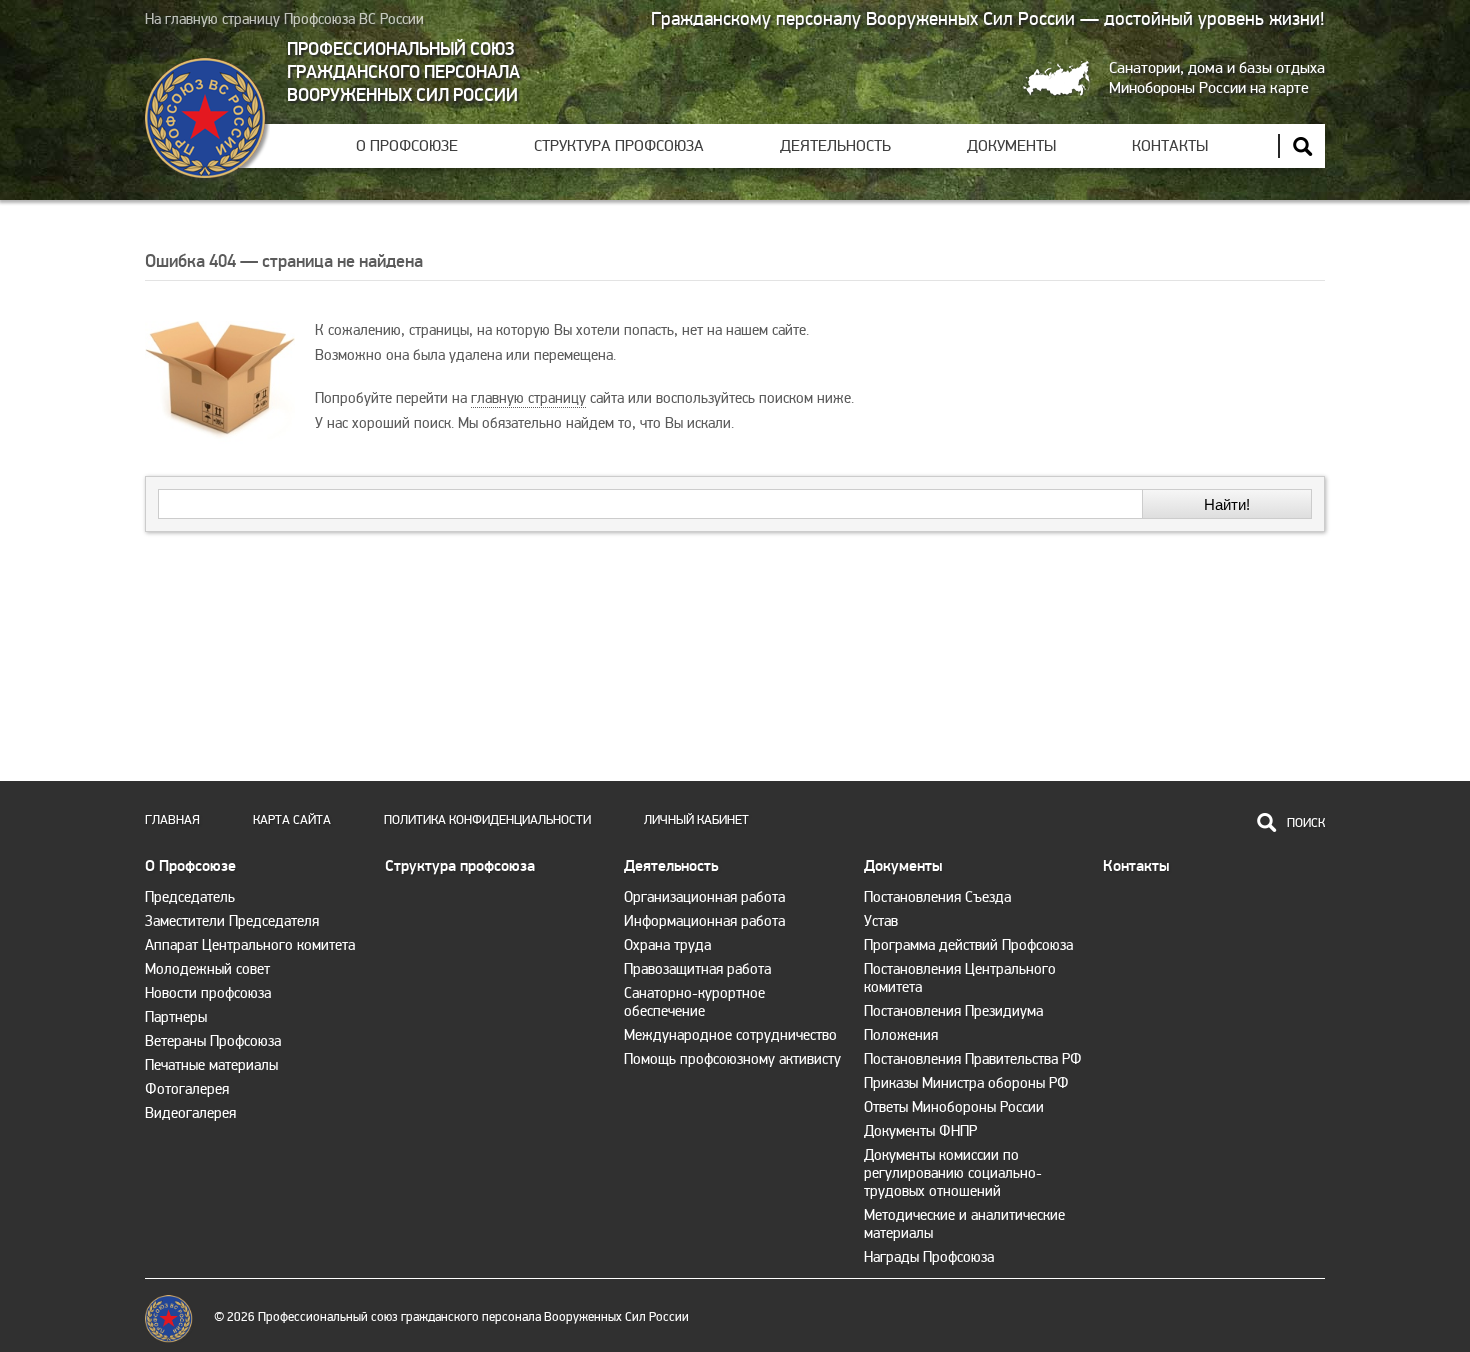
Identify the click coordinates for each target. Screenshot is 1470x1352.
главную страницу (528, 398)
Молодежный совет (207, 969)
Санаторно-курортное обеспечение (694, 1002)
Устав (881, 921)
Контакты (1170, 146)
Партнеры (176, 1017)
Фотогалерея (187, 1089)
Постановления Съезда (937, 897)
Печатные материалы (211, 1065)
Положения (901, 1035)
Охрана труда (667, 945)
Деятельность (835, 146)
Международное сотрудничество (730, 1035)
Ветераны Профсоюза (213, 1041)
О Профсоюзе (407, 146)
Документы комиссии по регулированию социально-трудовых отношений (953, 1173)
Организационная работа (704, 897)
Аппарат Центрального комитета (250, 945)
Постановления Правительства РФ (973, 1059)
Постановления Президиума (953, 1011)
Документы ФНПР (920, 1131)
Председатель (190, 897)
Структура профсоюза (619, 146)
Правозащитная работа (697, 969)
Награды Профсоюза (929, 1257)
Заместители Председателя (232, 921)
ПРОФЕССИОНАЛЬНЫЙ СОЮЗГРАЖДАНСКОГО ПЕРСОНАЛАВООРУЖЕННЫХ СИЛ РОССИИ (403, 72)
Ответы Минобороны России (954, 1107)
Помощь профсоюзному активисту (732, 1059)
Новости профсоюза (208, 993)
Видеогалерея (190, 1113)
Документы (1011, 146)
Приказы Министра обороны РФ (966, 1083)
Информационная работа (704, 921)
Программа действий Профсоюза (968, 945)
